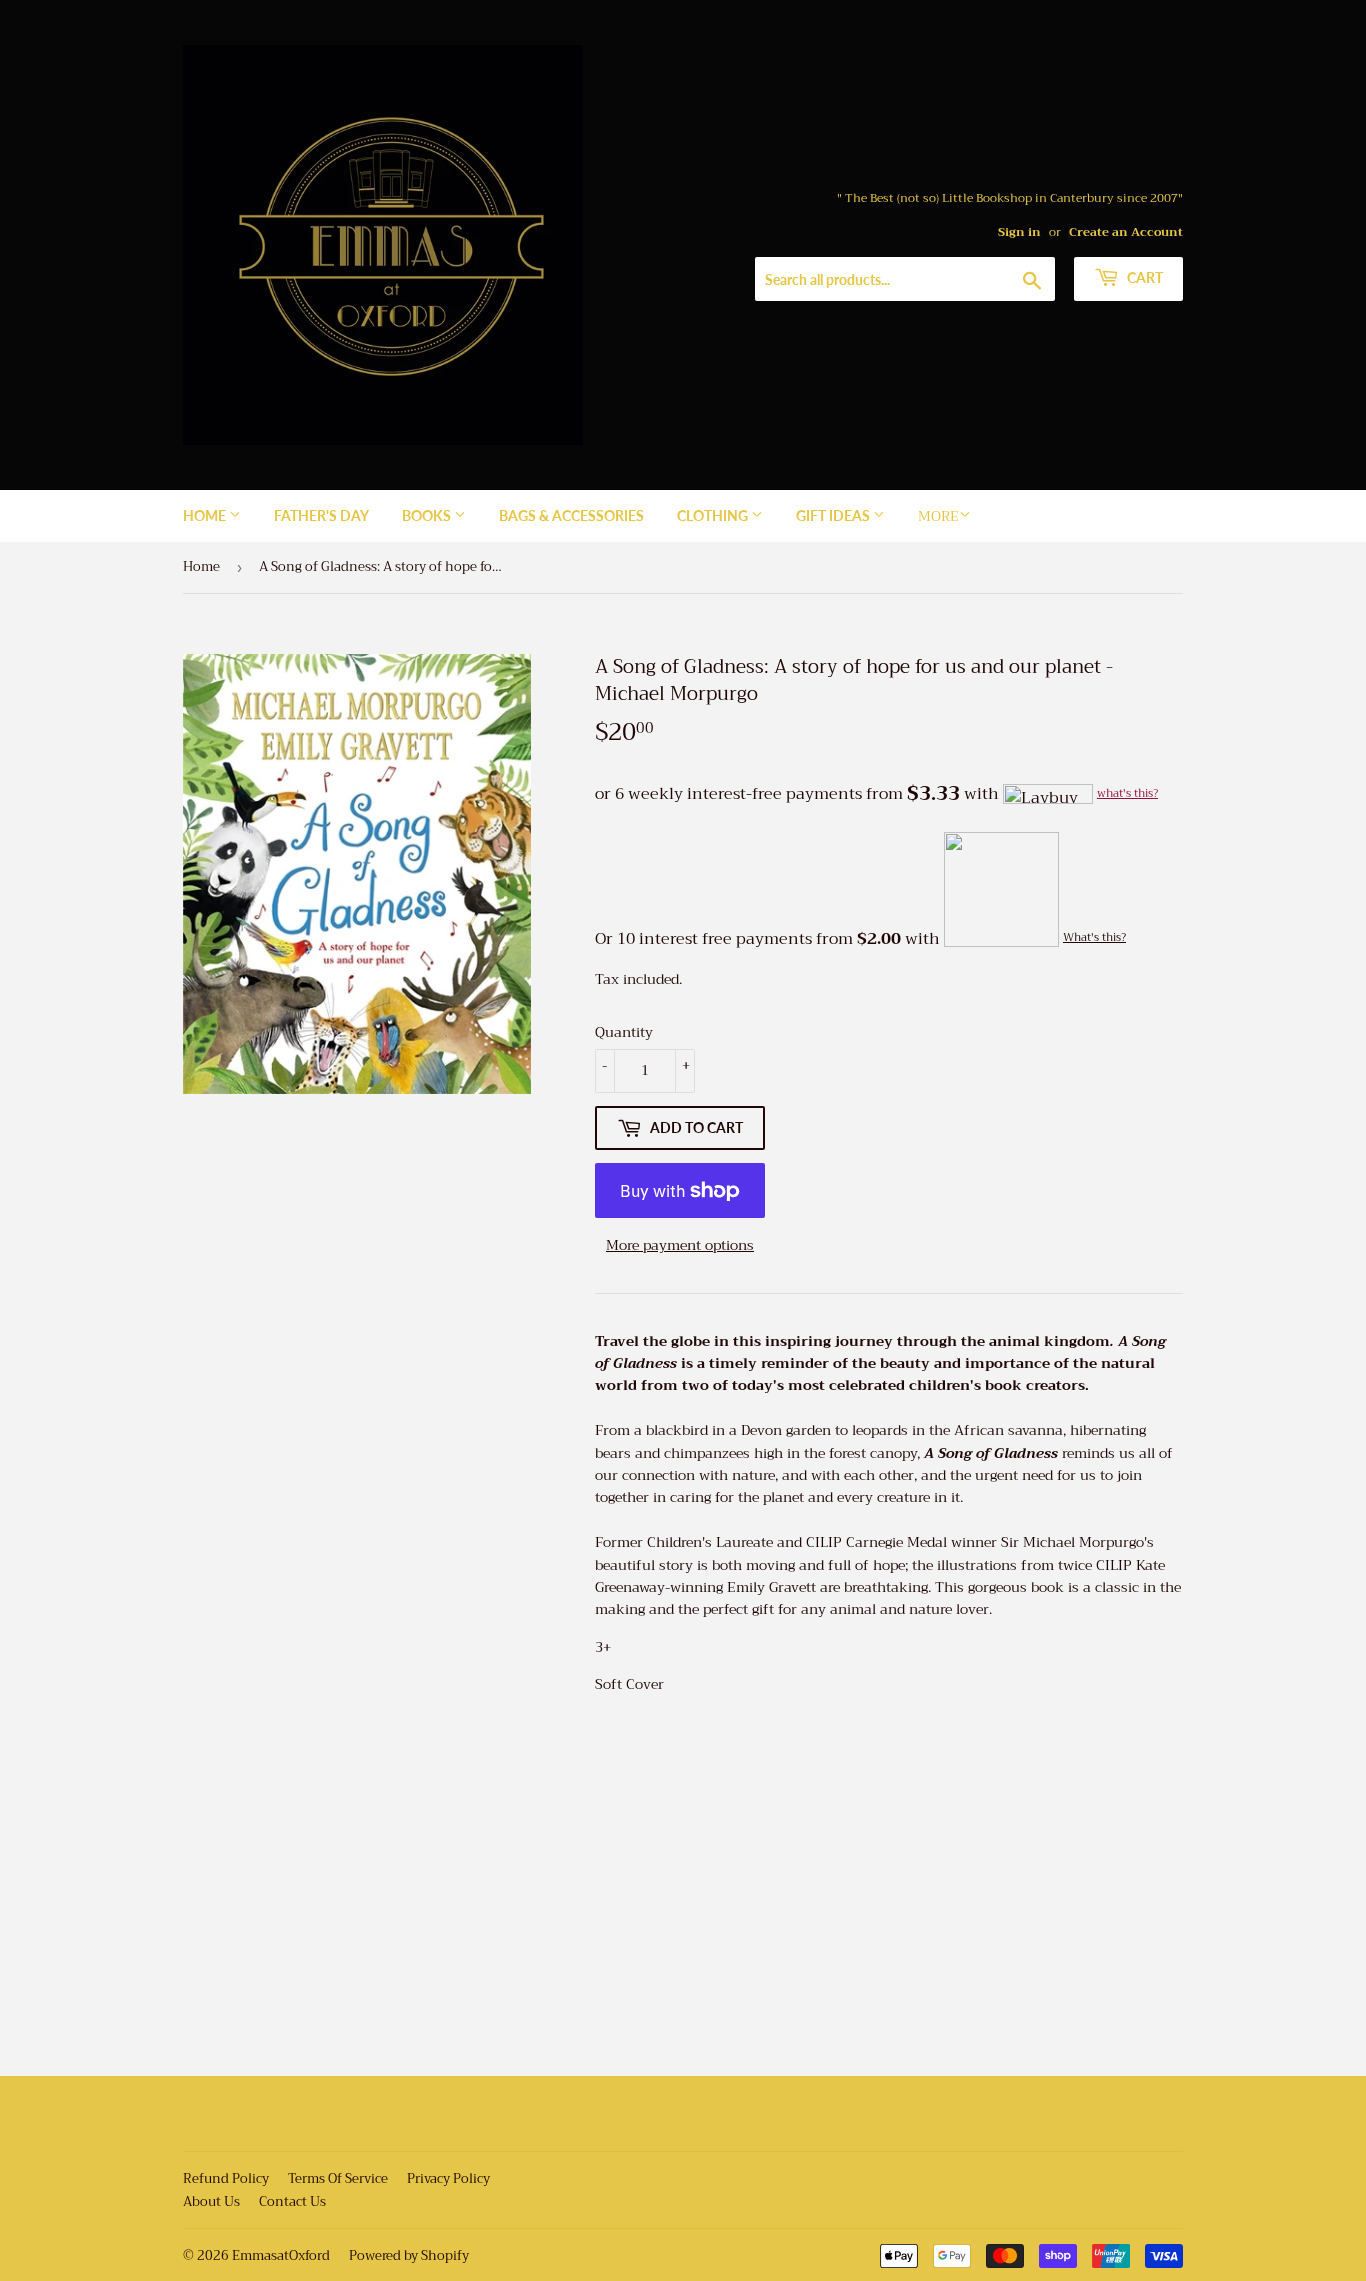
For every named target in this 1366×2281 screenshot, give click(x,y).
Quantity (624, 1032)
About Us (211, 2201)
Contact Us (292, 2201)
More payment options (680, 1245)
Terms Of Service (338, 2178)
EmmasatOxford (281, 2255)
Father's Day (321, 515)
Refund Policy (226, 2178)
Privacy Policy (448, 2178)
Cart (1143, 277)
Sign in (1019, 232)
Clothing (714, 515)
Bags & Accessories (571, 515)
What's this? (1094, 937)
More (938, 516)
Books (428, 515)
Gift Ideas (834, 515)
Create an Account (1126, 232)
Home (206, 515)
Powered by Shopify (409, 2255)
